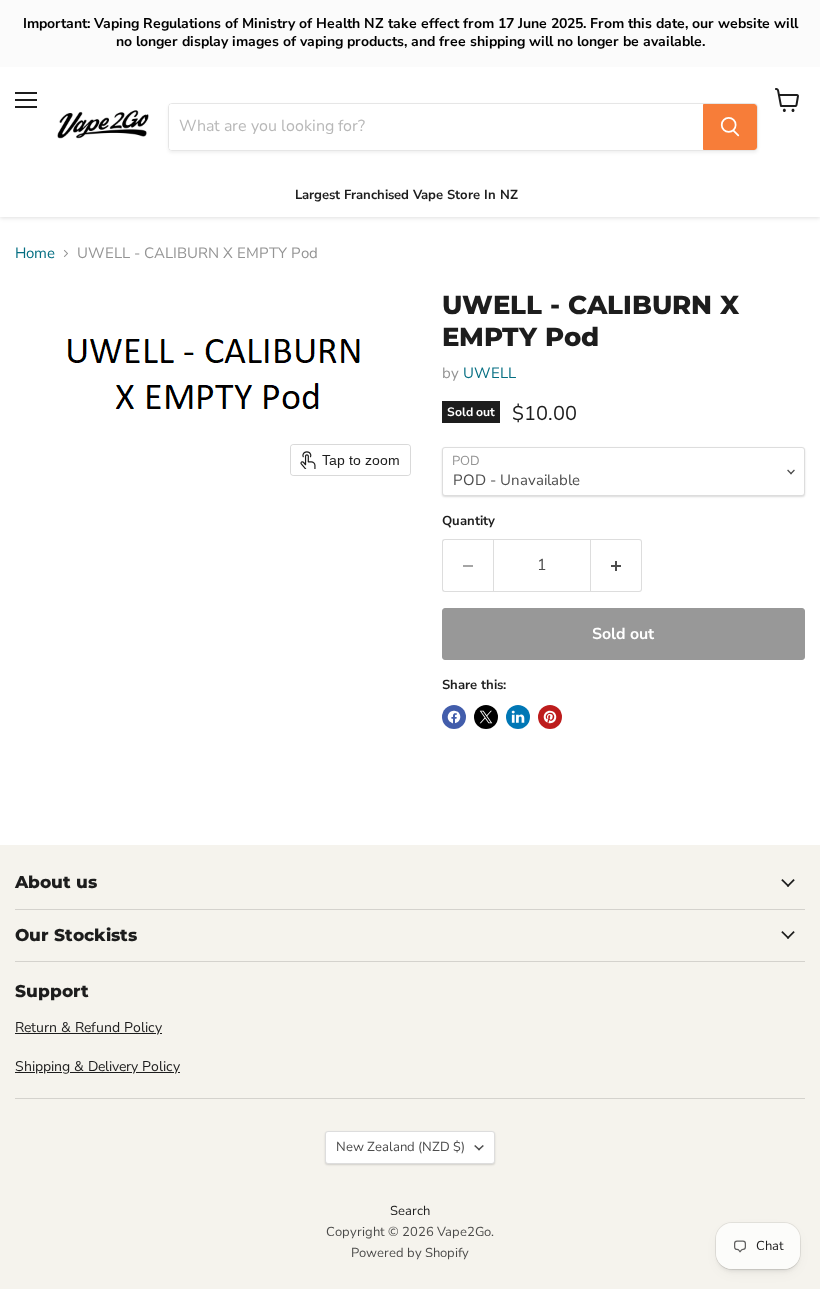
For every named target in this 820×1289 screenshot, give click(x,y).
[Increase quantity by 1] (616, 565)
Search (410, 1211)
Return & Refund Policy (88, 1027)
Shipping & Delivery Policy (97, 1066)
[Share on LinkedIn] (518, 717)
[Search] (730, 127)
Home (35, 253)
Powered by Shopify (410, 1253)
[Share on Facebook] (454, 717)
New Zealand (400, 1147)
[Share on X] (486, 717)
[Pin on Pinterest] (550, 717)
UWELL (489, 373)
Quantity (468, 521)
